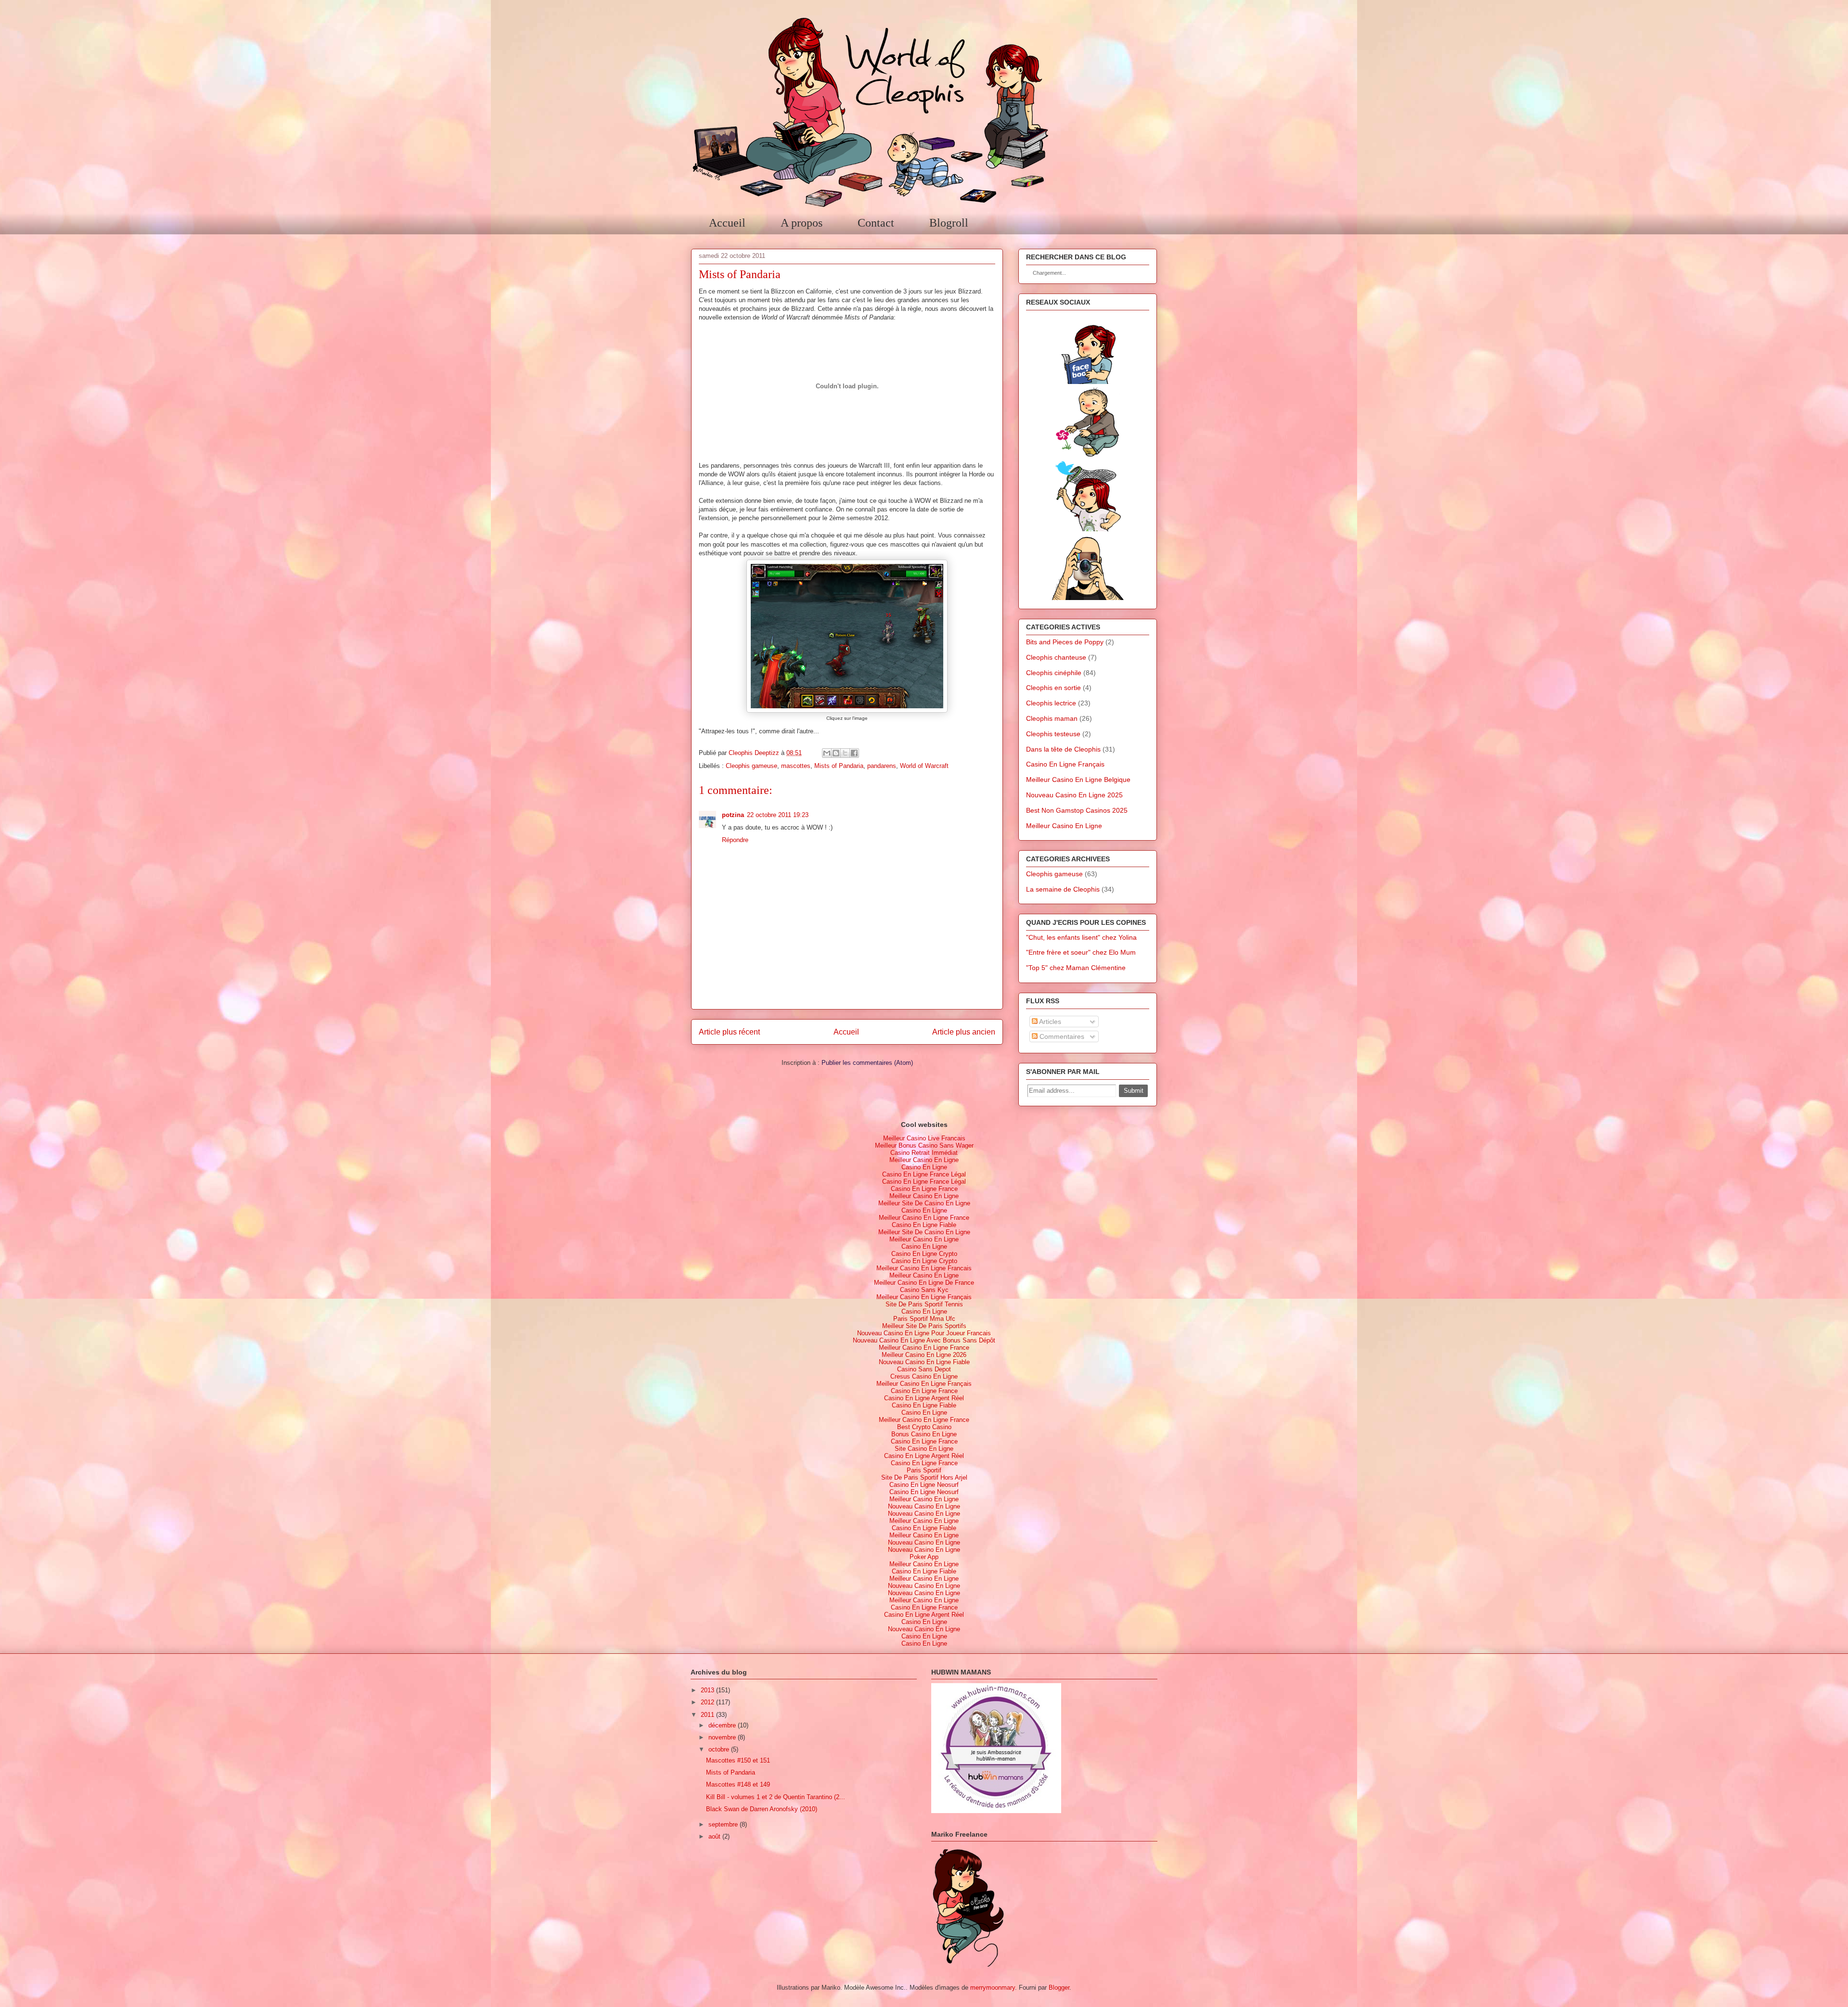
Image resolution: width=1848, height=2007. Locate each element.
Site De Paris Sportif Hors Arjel (924, 1477)
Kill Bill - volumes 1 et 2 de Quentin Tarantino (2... (776, 1797)
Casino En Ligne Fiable (924, 1225)
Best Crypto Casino (924, 1427)
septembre (723, 1824)
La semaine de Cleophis (1063, 889)
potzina (733, 815)
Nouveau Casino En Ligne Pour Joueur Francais (924, 1333)
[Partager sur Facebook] (854, 753)
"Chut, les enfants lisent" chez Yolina (1081, 937)
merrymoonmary (993, 1988)
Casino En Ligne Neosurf (924, 1485)
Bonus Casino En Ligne (924, 1434)
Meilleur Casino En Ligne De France (924, 1283)
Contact (876, 223)
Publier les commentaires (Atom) (867, 1063)
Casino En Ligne (924, 1167)
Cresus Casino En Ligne (924, 1376)
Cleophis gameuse (751, 766)
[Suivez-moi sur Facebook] (1088, 382)
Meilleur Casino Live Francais (924, 1138)
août (714, 1836)
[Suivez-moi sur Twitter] (1088, 529)
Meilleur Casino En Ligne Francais (924, 1268)
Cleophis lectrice (1051, 703)
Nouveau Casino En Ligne (924, 1506)
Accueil (727, 223)
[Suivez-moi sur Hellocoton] (1088, 455)
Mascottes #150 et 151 (738, 1760)
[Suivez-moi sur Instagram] (1088, 598)
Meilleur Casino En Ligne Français (924, 1297)
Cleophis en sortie (1053, 688)
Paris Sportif (924, 1470)
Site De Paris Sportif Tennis (924, 1304)
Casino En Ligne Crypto (924, 1254)
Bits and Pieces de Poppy (1065, 642)
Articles (1049, 1022)
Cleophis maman (1052, 718)
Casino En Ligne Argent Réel (924, 1398)
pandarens (882, 766)
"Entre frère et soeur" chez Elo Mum (1081, 952)
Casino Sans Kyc (924, 1290)
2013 (707, 1690)
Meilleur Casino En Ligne (1064, 826)
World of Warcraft (924, 766)
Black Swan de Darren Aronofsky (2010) (762, 1809)
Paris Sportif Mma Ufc (924, 1319)
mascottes (796, 766)
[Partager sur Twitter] (845, 753)
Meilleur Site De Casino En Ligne (924, 1203)
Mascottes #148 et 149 (738, 1784)
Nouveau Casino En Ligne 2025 (1074, 795)
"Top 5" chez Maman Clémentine (1076, 968)
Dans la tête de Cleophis (1063, 749)
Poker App (924, 1557)
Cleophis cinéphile (1054, 673)
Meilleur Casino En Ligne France (924, 1218)
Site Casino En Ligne (924, 1449)
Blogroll (949, 223)
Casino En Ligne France (924, 1189)
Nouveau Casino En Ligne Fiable (924, 1362)
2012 (707, 1702)
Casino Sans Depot (924, 1369)
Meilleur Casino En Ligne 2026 (924, 1355)
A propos (802, 223)
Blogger (1059, 1988)
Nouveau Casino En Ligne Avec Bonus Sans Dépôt (924, 1340)
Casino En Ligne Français (1065, 764)
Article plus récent (729, 1032)
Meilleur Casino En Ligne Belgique (1078, 780)
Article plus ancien (964, 1032)
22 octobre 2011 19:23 (778, 815)
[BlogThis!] (836, 753)
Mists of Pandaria (839, 766)
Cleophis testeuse (1053, 734)
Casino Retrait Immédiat (924, 1153)
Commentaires (1061, 1036)
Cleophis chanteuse (1056, 657)
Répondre (735, 840)
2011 (707, 1715)
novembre (722, 1737)
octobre (719, 1749)
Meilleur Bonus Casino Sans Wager (924, 1145)
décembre (722, 1725)
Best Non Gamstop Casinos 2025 (1077, 810)
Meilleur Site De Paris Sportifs (924, 1326)
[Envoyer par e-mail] (827, 753)
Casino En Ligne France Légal (924, 1174)
